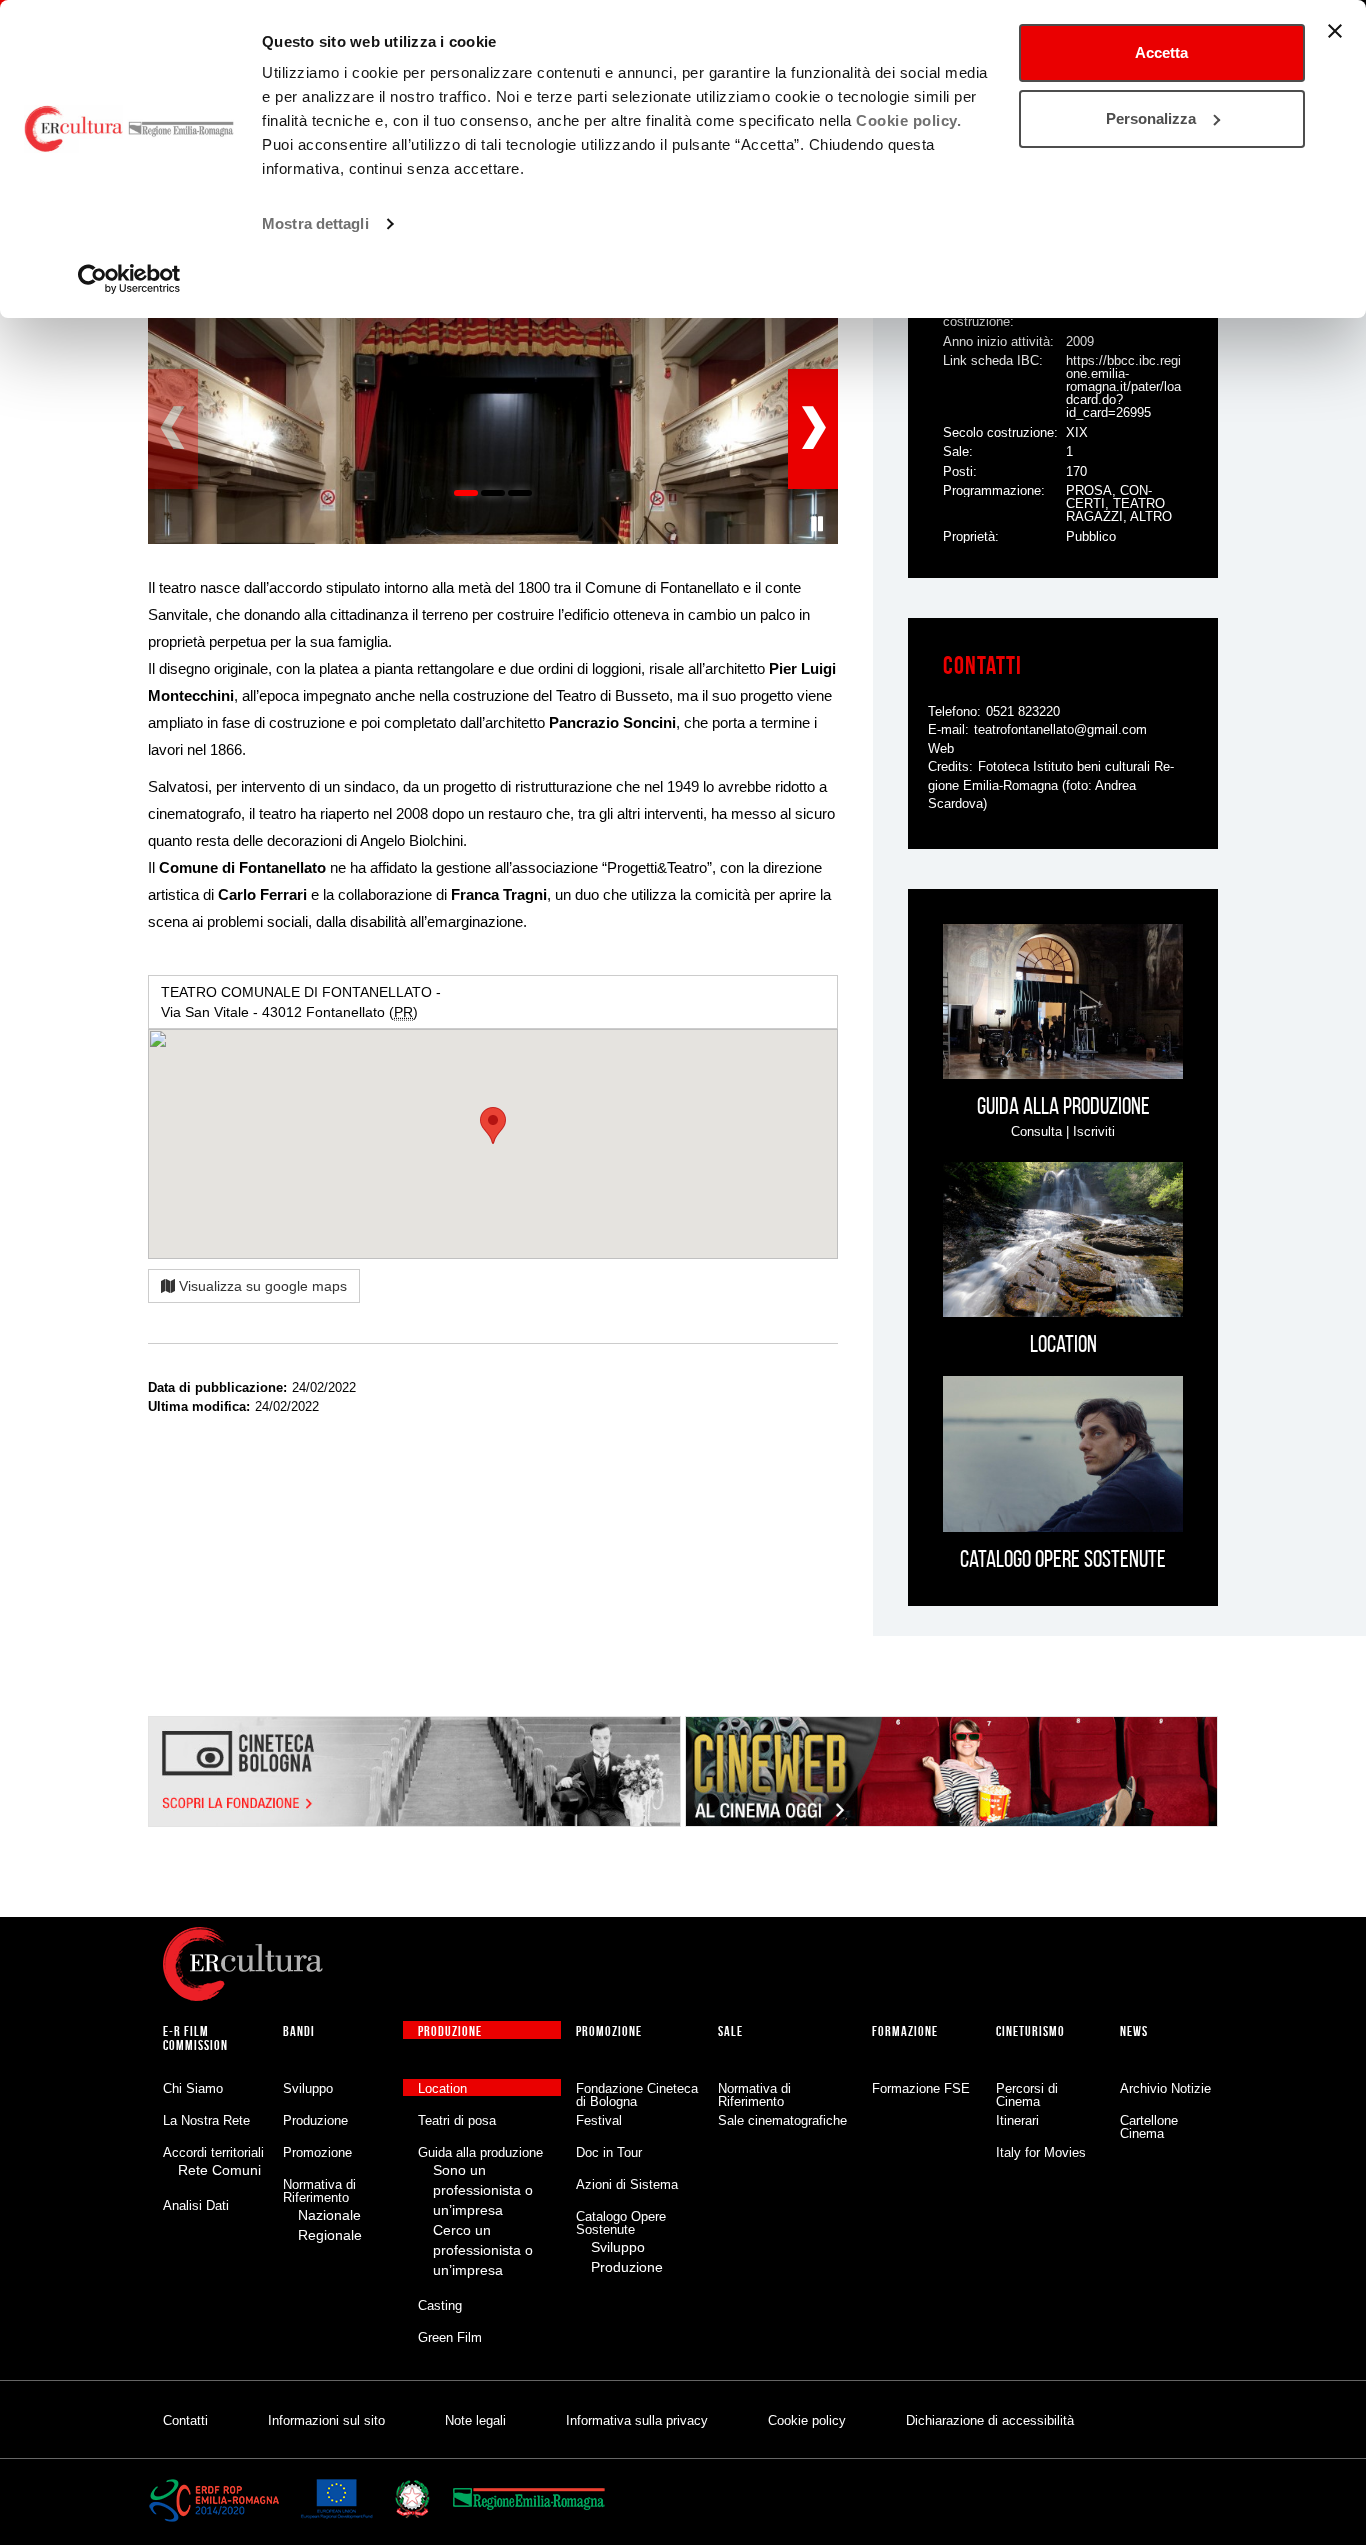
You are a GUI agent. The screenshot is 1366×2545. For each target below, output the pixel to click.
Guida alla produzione (480, 2152)
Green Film (450, 2337)
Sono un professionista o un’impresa (483, 2190)
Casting (440, 2305)
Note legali (475, 2420)
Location (442, 2088)
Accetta (1161, 52)
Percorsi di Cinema (1027, 2095)
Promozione (317, 2152)
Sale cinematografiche (782, 2120)
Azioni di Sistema (627, 2184)
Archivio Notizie (1165, 2088)
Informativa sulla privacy (637, 2420)
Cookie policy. (908, 120)
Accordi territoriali (213, 2152)
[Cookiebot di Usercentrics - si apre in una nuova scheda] (129, 279)
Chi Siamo (193, 2088)
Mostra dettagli (315, 223)
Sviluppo (308, 2088)
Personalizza (1151, 118)
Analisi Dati (196, 2205)
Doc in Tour (609, 2152)
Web (941, 748)
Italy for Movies (1041, 2152)
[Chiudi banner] (1335, 31)
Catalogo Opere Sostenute (621, 2223)
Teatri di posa (457, 2120)
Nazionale (329, 2215)
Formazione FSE (921, 2088)
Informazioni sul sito (326, 2420)
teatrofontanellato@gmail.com (1060, 729)
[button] (818, 524)
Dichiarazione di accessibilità (990, 2420)
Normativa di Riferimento (319, 2191)
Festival (599, 2120)
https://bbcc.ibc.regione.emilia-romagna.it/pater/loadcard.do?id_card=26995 (1123, 386)
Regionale (330, 2235)
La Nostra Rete (206, 2120)
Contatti (185, 2420)
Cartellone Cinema (1149, 2127)
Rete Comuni (219, 2170)
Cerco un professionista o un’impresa (483, 2250)
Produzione (315, 2120)
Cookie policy (807, 2420)
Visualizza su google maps (261, 1286)
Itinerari (1017, 2120)
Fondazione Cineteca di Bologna (637, 2095)
